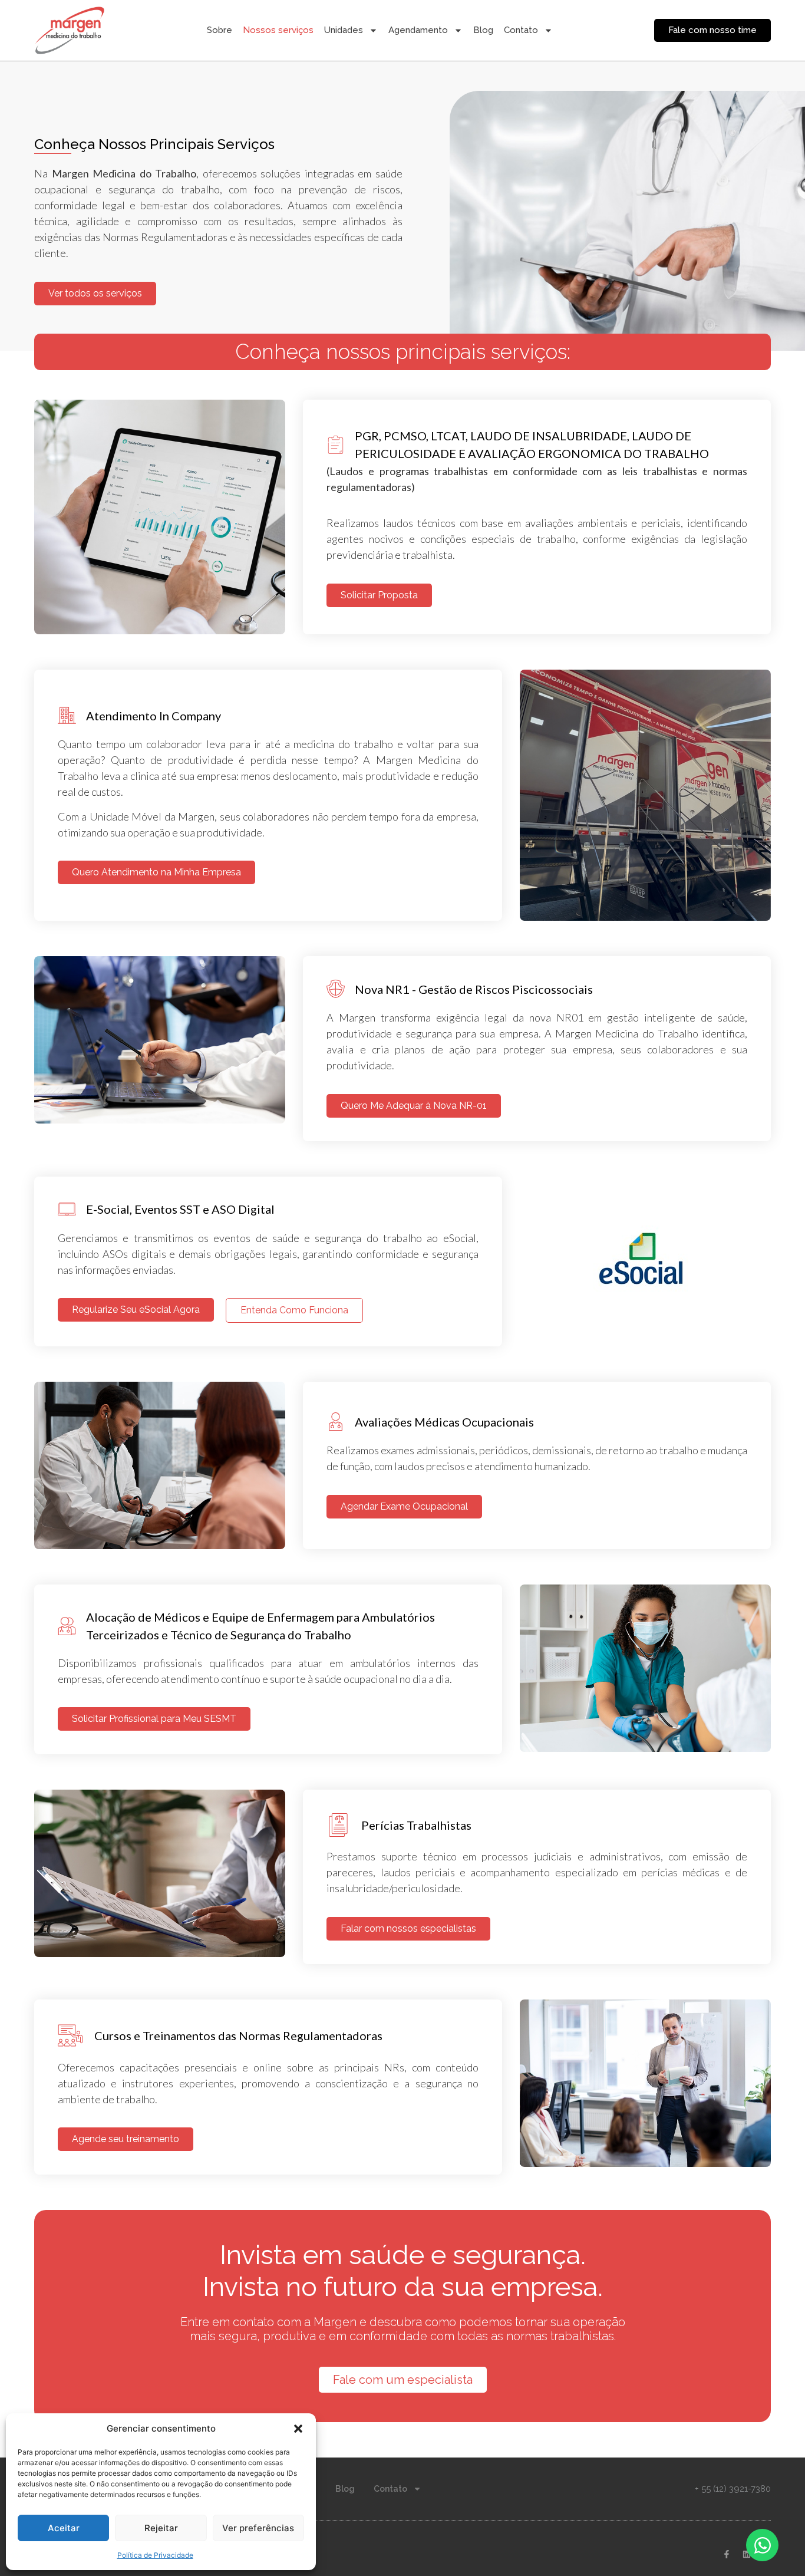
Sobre (220, 30)
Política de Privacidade (155, 2555)
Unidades (344, 30)
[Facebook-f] (727, 2554)
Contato (521, 30)
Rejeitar (161, 2528)
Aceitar (64, 2528)
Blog (483, 30)
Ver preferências (258, 2528)
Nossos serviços (278, 30)
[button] (298, 2429)
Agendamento (418, 30)
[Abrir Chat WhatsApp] (762, 2545)
